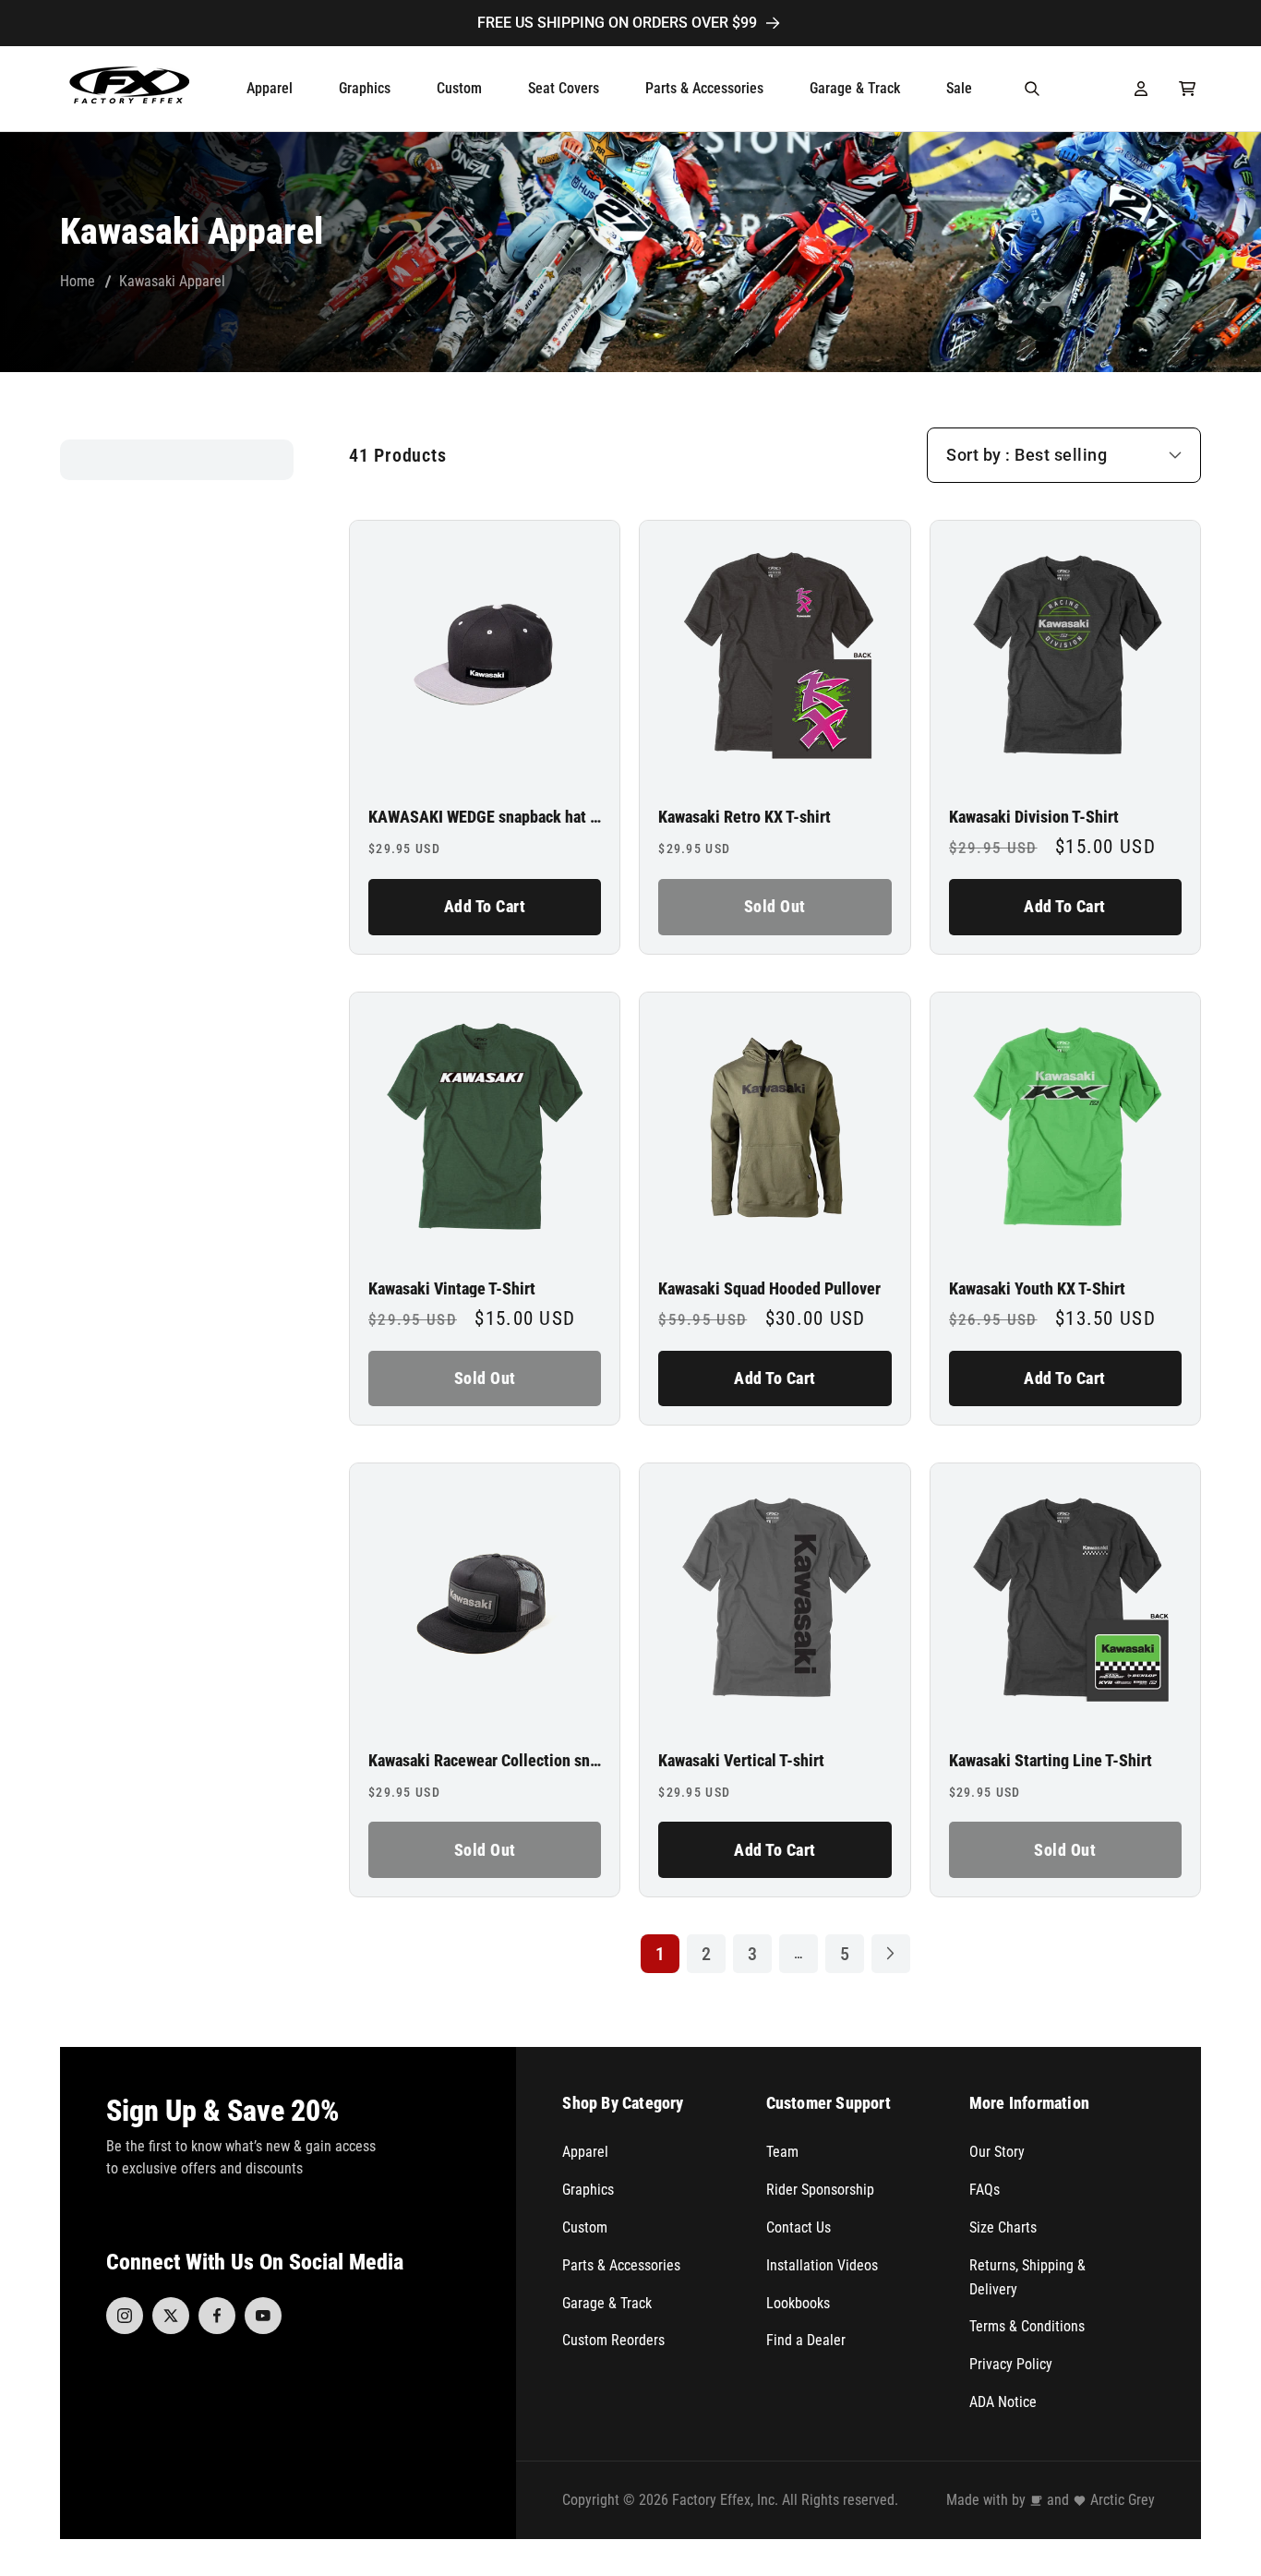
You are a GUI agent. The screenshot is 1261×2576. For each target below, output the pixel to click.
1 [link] (660, 1954)
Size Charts (1003, 2227)
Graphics (588, 2190)
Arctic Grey (1123, 2500)
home (78, 281)
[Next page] (891, 1954)
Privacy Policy (1011, 2364)
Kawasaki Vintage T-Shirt (452, 1289)
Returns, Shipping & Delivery (1027, 2277)
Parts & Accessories (621, 2265)
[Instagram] (125, 2316)
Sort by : (979, 455)
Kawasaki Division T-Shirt (1034, 817)
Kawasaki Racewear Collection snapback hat (485, 1761)
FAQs (985, 2190)
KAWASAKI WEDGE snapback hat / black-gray (485, 817)
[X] (171, 2316)
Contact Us (799, 2227)
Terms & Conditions (1027, 2326)
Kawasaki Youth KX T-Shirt (1037, 1289)
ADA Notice (1003, 2402)
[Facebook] (217, 2316)
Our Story (997, 2152)
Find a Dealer (806, 2340)
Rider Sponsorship (820, 2190)
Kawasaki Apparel (172, 281)
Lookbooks (798, 2303)
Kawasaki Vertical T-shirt (741, 1761)
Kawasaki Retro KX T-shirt (745, 817)
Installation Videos (822, 2265)
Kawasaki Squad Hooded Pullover (769, 1289)
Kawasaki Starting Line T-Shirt (1051, 1761)
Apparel (585, 2152)
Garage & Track (607, 2303)
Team (782, 2152)
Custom (585, 2227)
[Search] (1032, 89)
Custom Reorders (613, 2340)
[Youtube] (263, 2316)
